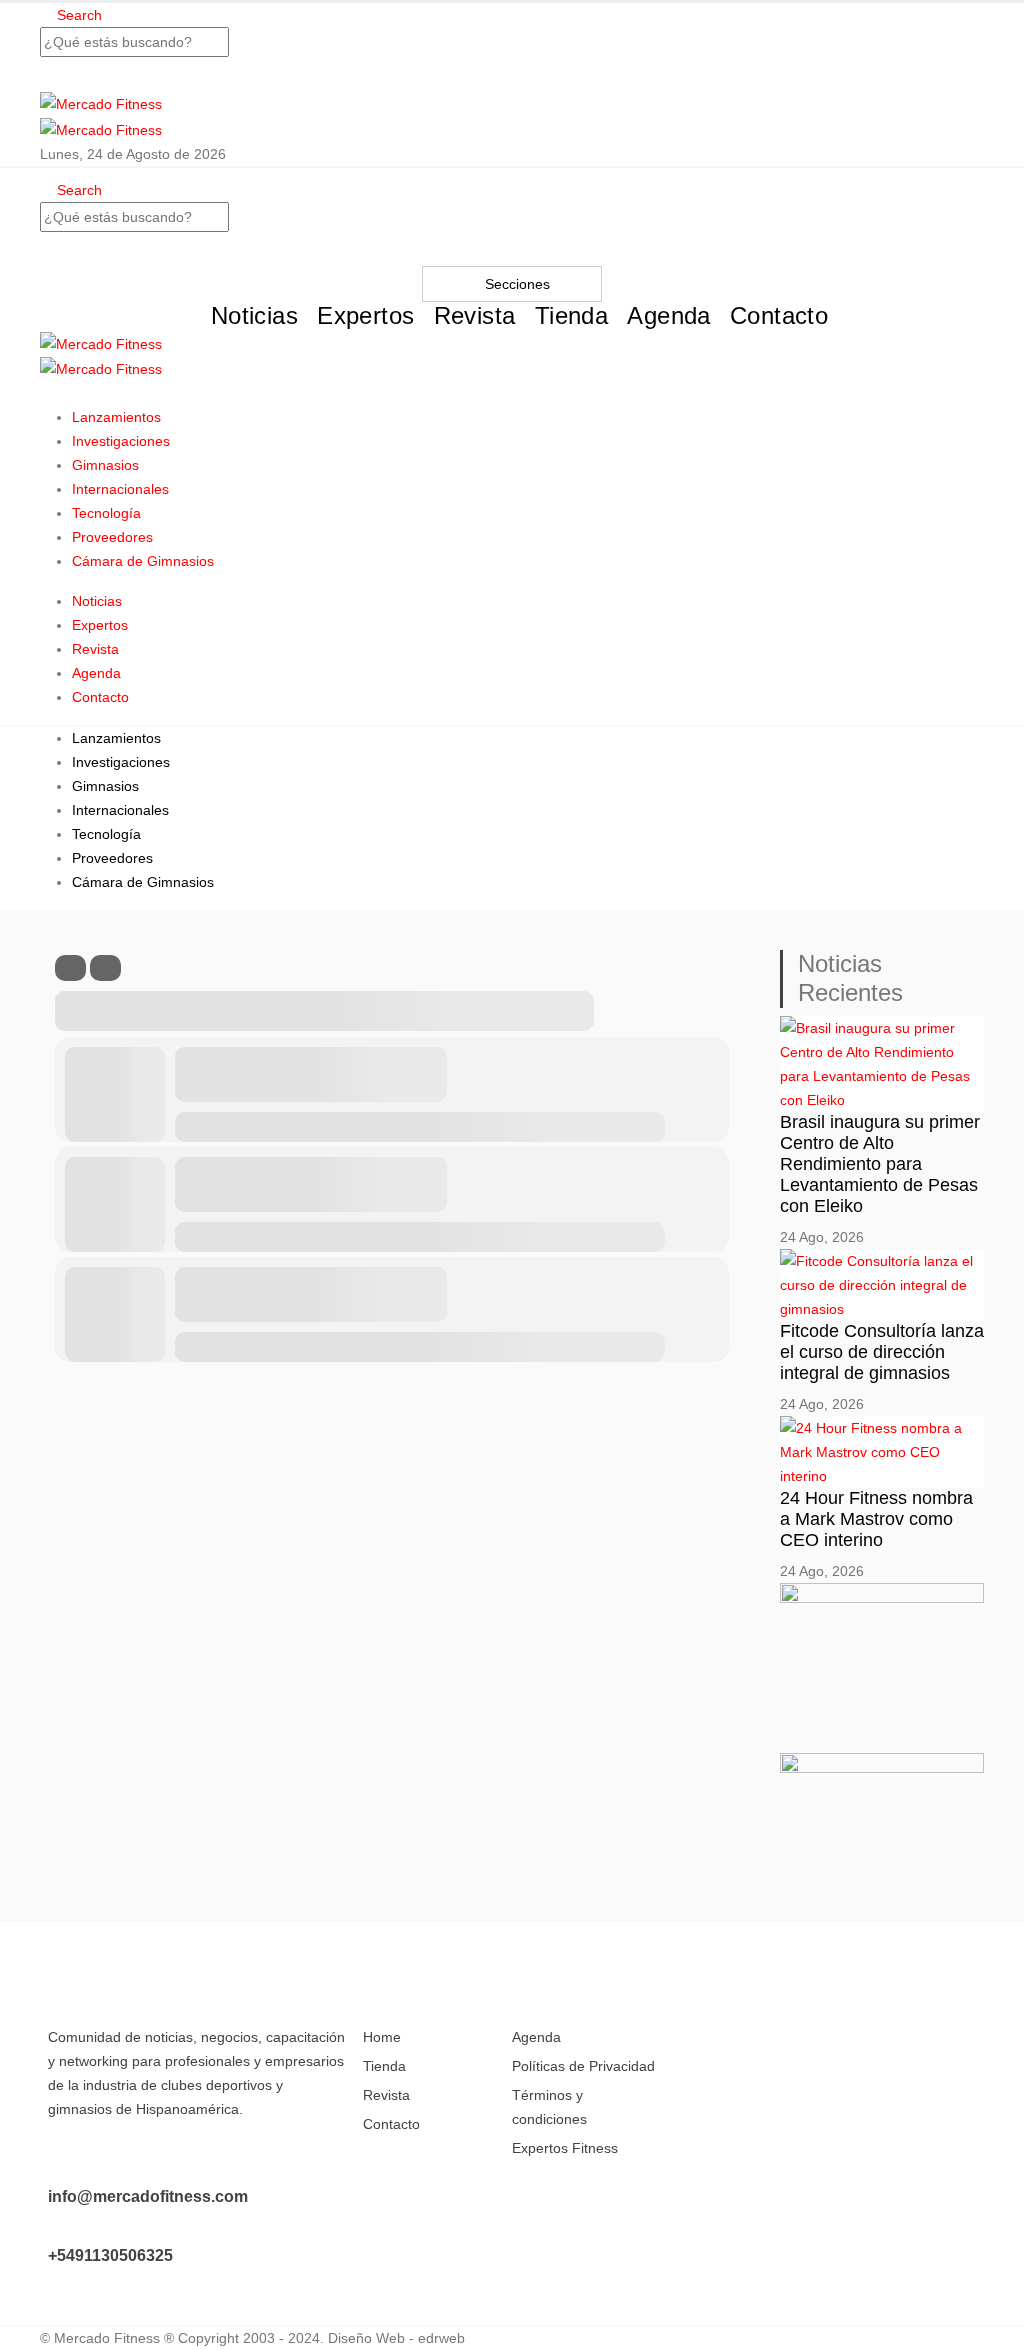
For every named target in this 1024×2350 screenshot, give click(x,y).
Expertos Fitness (565, 2148)
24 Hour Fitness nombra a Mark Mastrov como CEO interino (876, 1519)
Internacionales (120, 489)
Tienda (572, 315)
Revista (475, 315)
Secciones (517, 284)
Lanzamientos (116, 417)
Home (382, 2037)
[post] (882, 1062)
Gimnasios (105, 465)
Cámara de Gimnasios (143, 561)
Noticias (254, 315)
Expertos (365, 315)
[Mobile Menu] (45, 393)
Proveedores (112, 537)
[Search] (512, 74)
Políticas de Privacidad (583, 2066)
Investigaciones (121, 441)
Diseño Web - (396, 2338)
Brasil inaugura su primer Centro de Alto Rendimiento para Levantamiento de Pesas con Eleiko (880, 1164)
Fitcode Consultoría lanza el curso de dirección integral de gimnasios (882, 1352)
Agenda (669, 315)
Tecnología (106, 513)
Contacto (779, 315)
